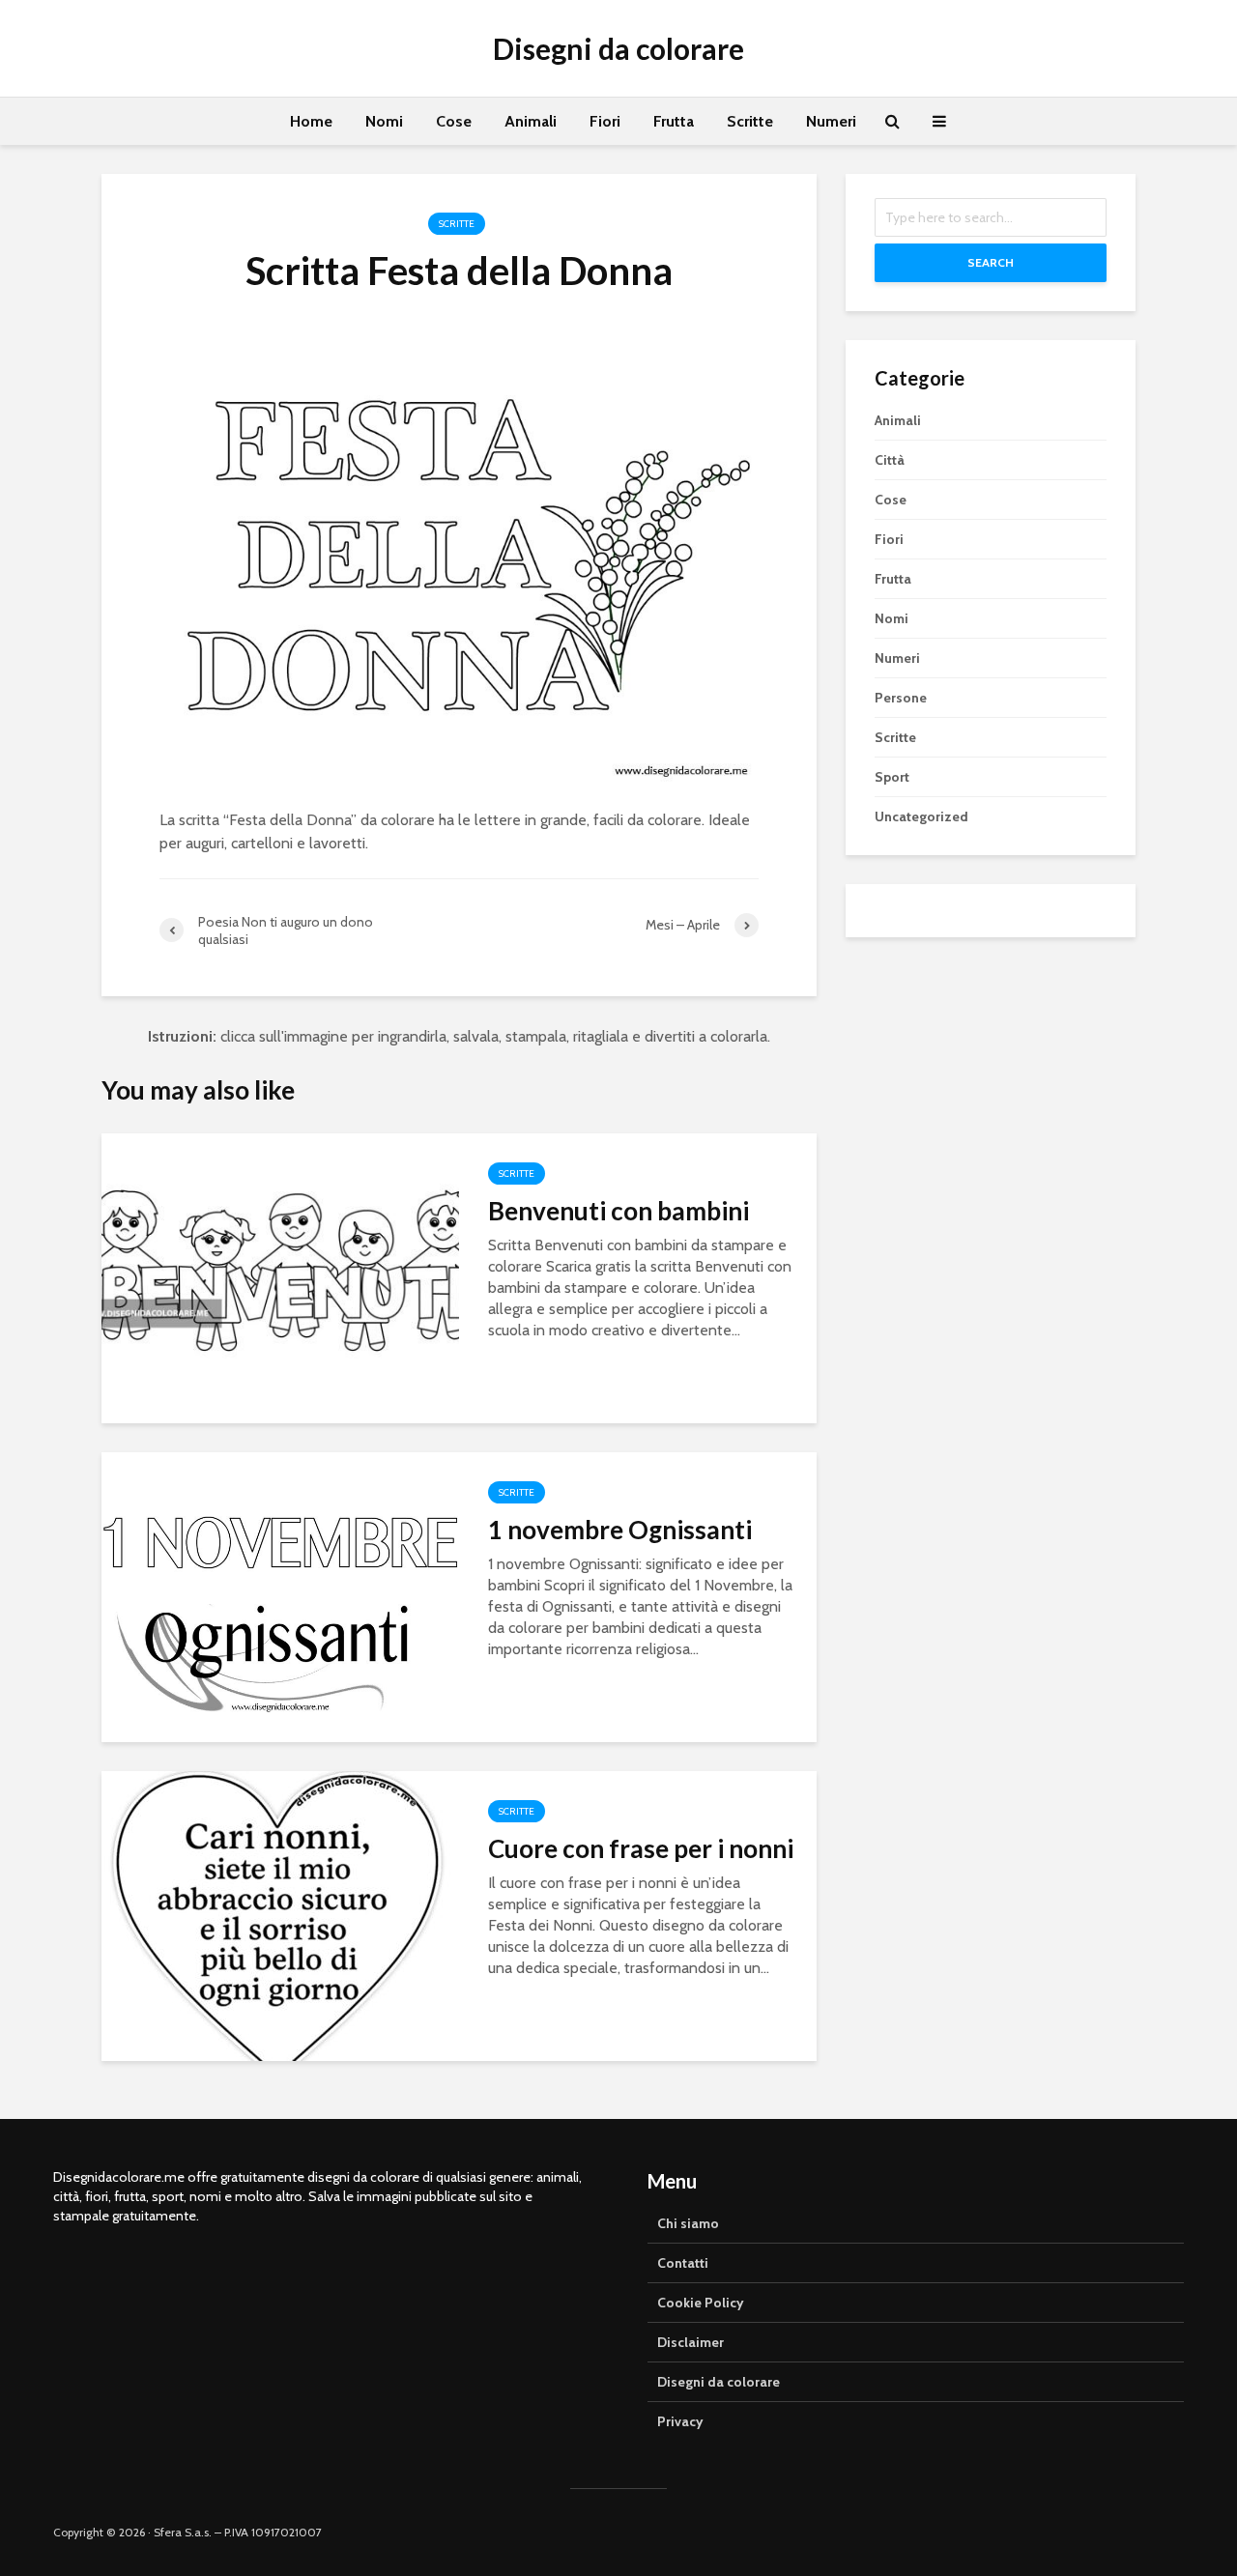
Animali (531, 121)
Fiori (605, 121)
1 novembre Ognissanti (620, 1530)
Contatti (683, 2263)
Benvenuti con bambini (618, 1211)
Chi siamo (688, 2223)
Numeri (831, 121)
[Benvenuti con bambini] (280, 1277)
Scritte (750, 121)
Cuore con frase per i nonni (641, 1848)
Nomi (384, 121)
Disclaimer (690, 2342)
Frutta (674, 121)
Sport (892, 777)
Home (311, 121)
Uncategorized (921, 816)
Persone (901, 698)
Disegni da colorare (618, 48)
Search (991, 262)
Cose (454, 121)
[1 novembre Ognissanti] (280, 1596)
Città (890, 460)
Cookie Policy (701, 2303)
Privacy (680, 2421)
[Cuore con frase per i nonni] (280, 1915)
